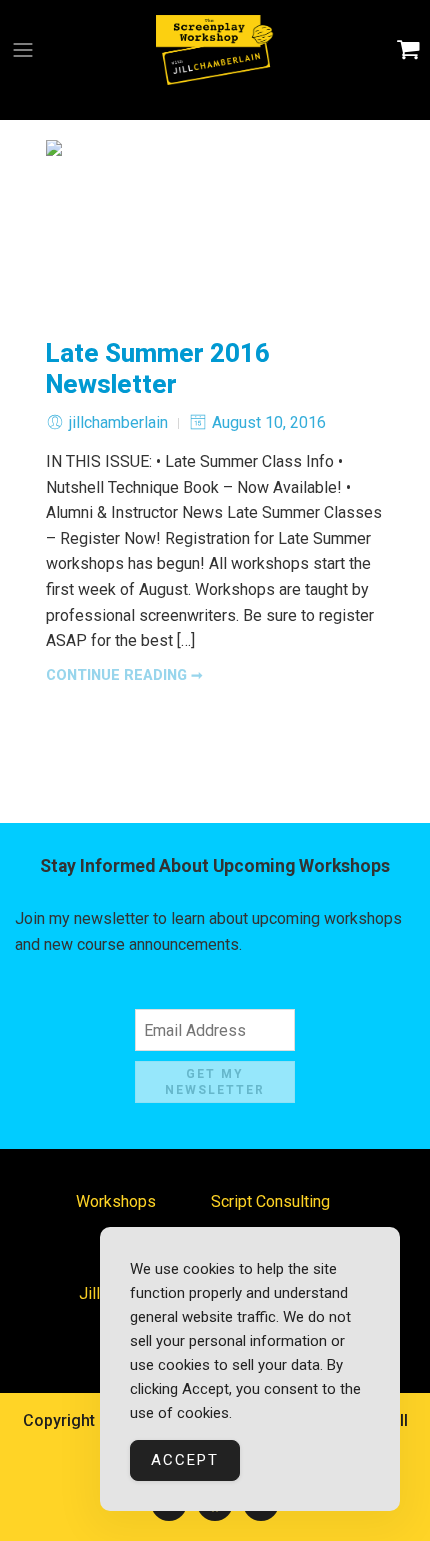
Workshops (116, 1201)
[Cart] (408, 50)
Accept (185, 1460)
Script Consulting (270, 1201)
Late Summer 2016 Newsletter (158, 368)
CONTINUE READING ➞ (124, 675)
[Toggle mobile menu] (23, 50)
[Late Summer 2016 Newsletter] (215, 229)
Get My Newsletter (215, 1082)
